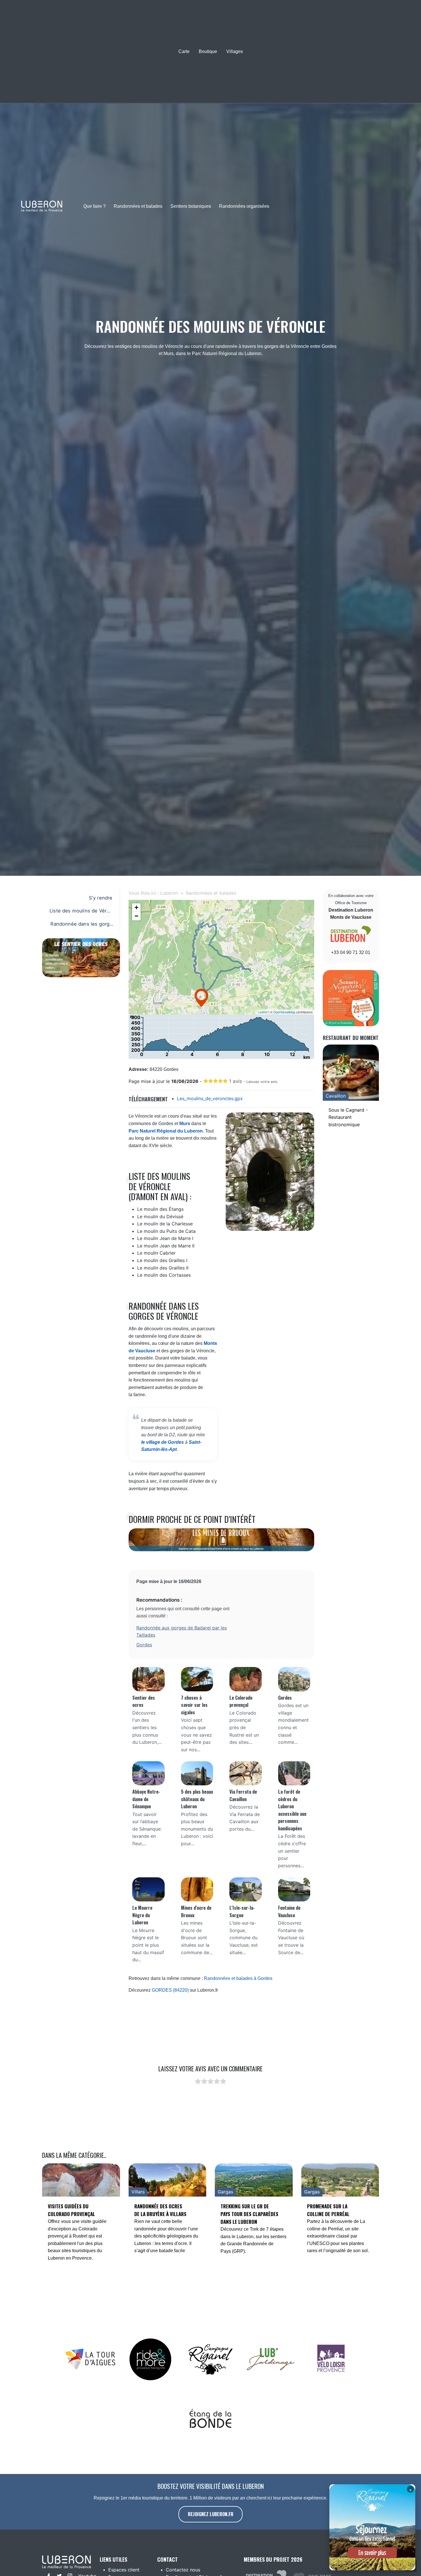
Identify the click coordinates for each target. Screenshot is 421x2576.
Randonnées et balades (138, 206)
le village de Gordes (163, 1442)
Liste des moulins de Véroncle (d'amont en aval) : (81, 912)
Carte (184, 51)
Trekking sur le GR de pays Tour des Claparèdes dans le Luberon (249, 2214)
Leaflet (263, 1012)
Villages (235, 51)
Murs (185, 1124)
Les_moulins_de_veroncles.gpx (210, 1098)
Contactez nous (183, 2570)
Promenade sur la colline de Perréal (328, 2210)
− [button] (136, 916)
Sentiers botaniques (191, 206)
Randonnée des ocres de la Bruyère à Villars (160, 2210)
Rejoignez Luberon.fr (211, 2514)
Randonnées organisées (244, 206)
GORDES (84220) (170, 1990)
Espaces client (124, 2570)
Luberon (169, 893)
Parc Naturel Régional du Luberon (166, 1131)
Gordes (144, 1645)
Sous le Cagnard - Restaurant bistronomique (348, 1117)
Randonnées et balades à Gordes (238, 1978)
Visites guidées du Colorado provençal (71, 2210)
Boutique (208, 51)
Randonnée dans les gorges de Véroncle (81, 926)
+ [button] (136, 907)
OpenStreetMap (284, 1012)
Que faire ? (95, 206)
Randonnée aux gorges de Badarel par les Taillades (182, 1631)
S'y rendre (101, 898)
